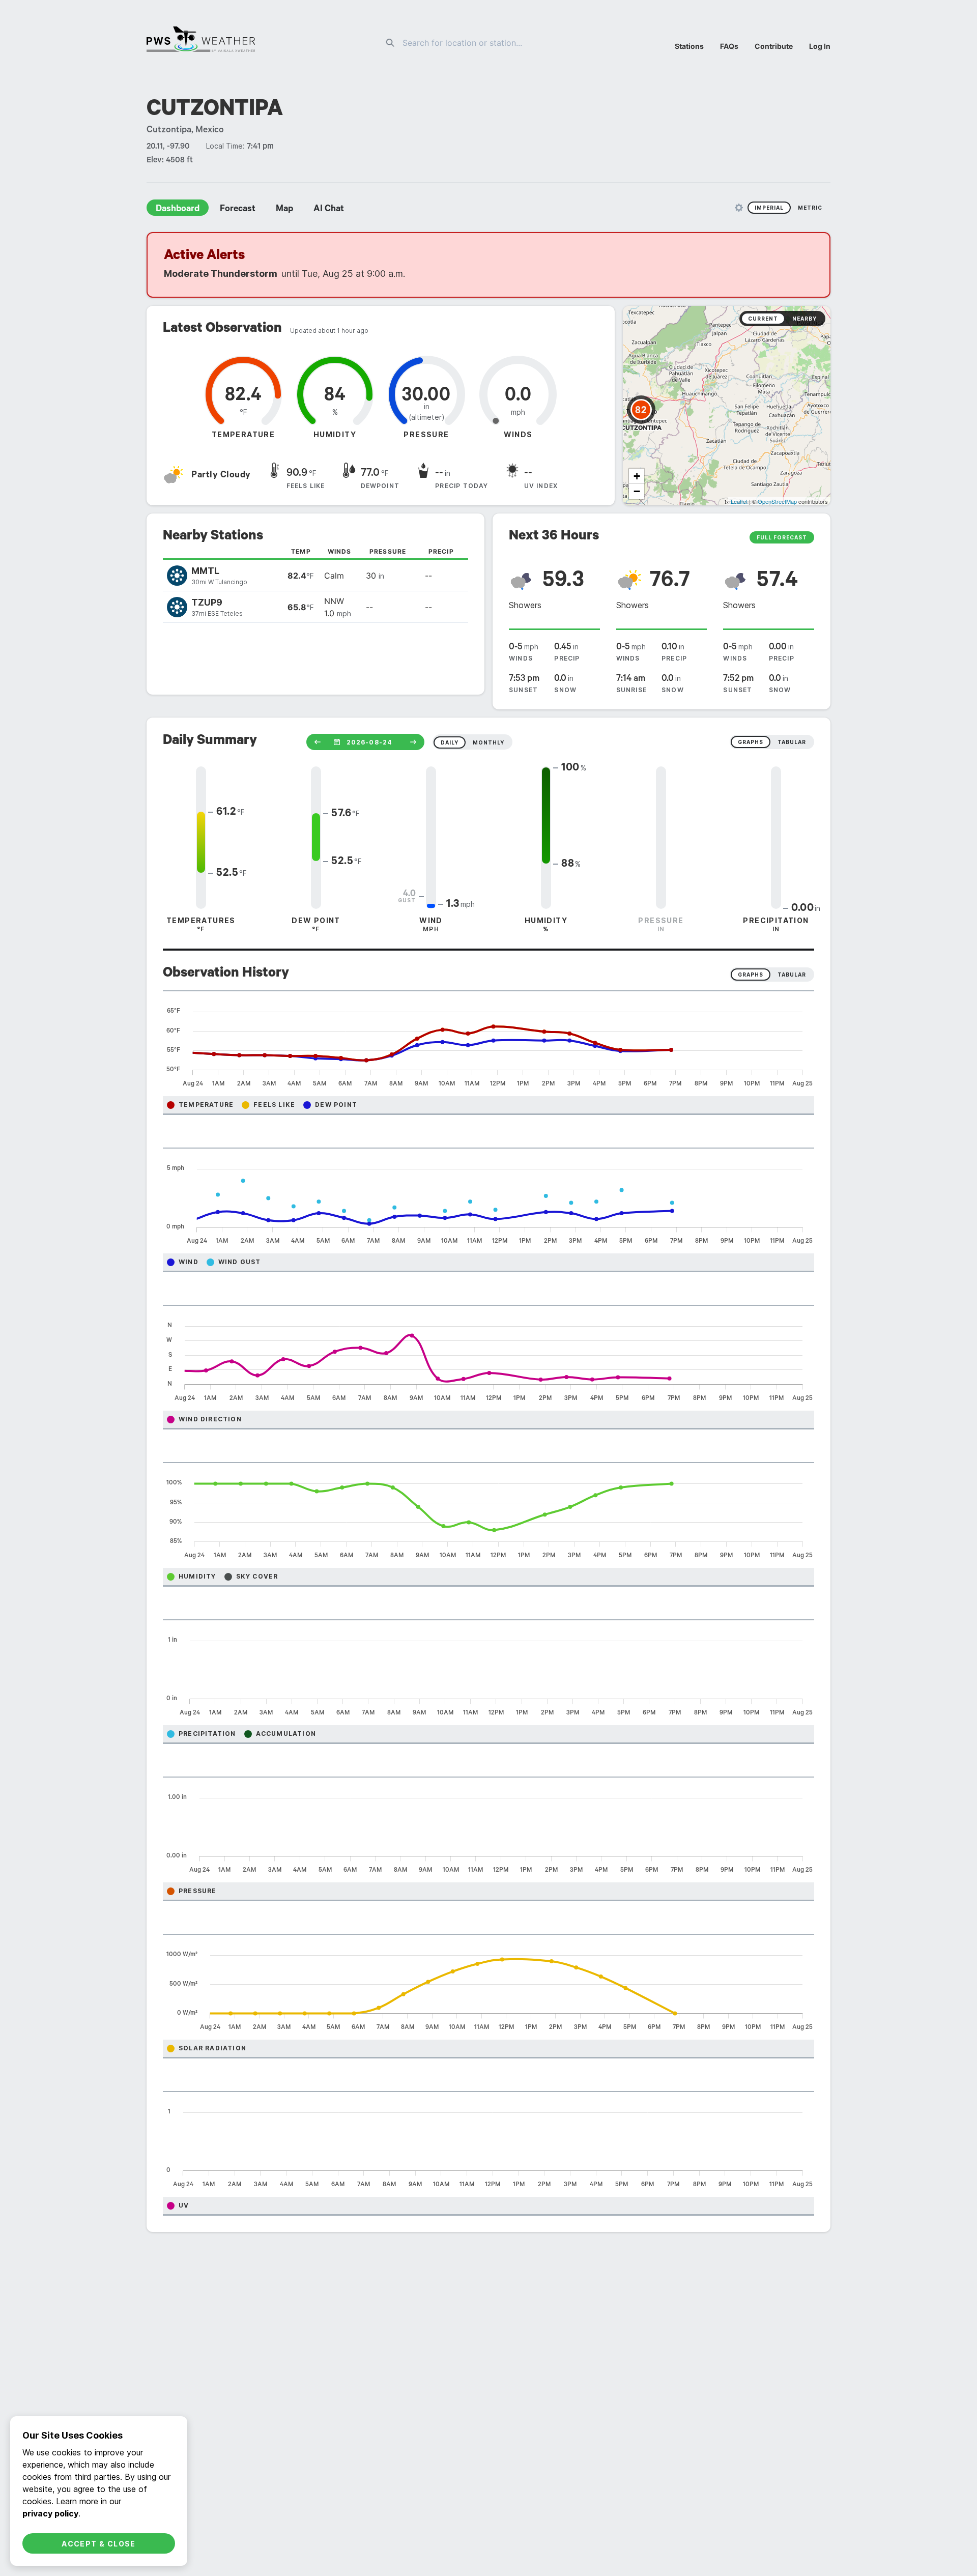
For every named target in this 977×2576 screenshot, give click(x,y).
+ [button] (637, 476)
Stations (689, 46)
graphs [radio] (751, 742)
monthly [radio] (489, 742)
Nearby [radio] (804, 319)
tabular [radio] (792, 742)
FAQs (729, 46)
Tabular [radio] (792, 975)
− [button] (637, 491)
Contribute (774, 46)
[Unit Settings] (739, 208)
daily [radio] (450, 742)
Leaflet (739, 501)
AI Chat (329, 210)
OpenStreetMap (777, 501)
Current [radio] (763, 319)
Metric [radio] (810, 208)
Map (284, 210)
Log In (820, 46)
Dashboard (178, 210)
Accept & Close (99, 2544)
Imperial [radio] (769, 208)
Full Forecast (782, 537)
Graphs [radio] (751, 975)
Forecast (238, 210)
